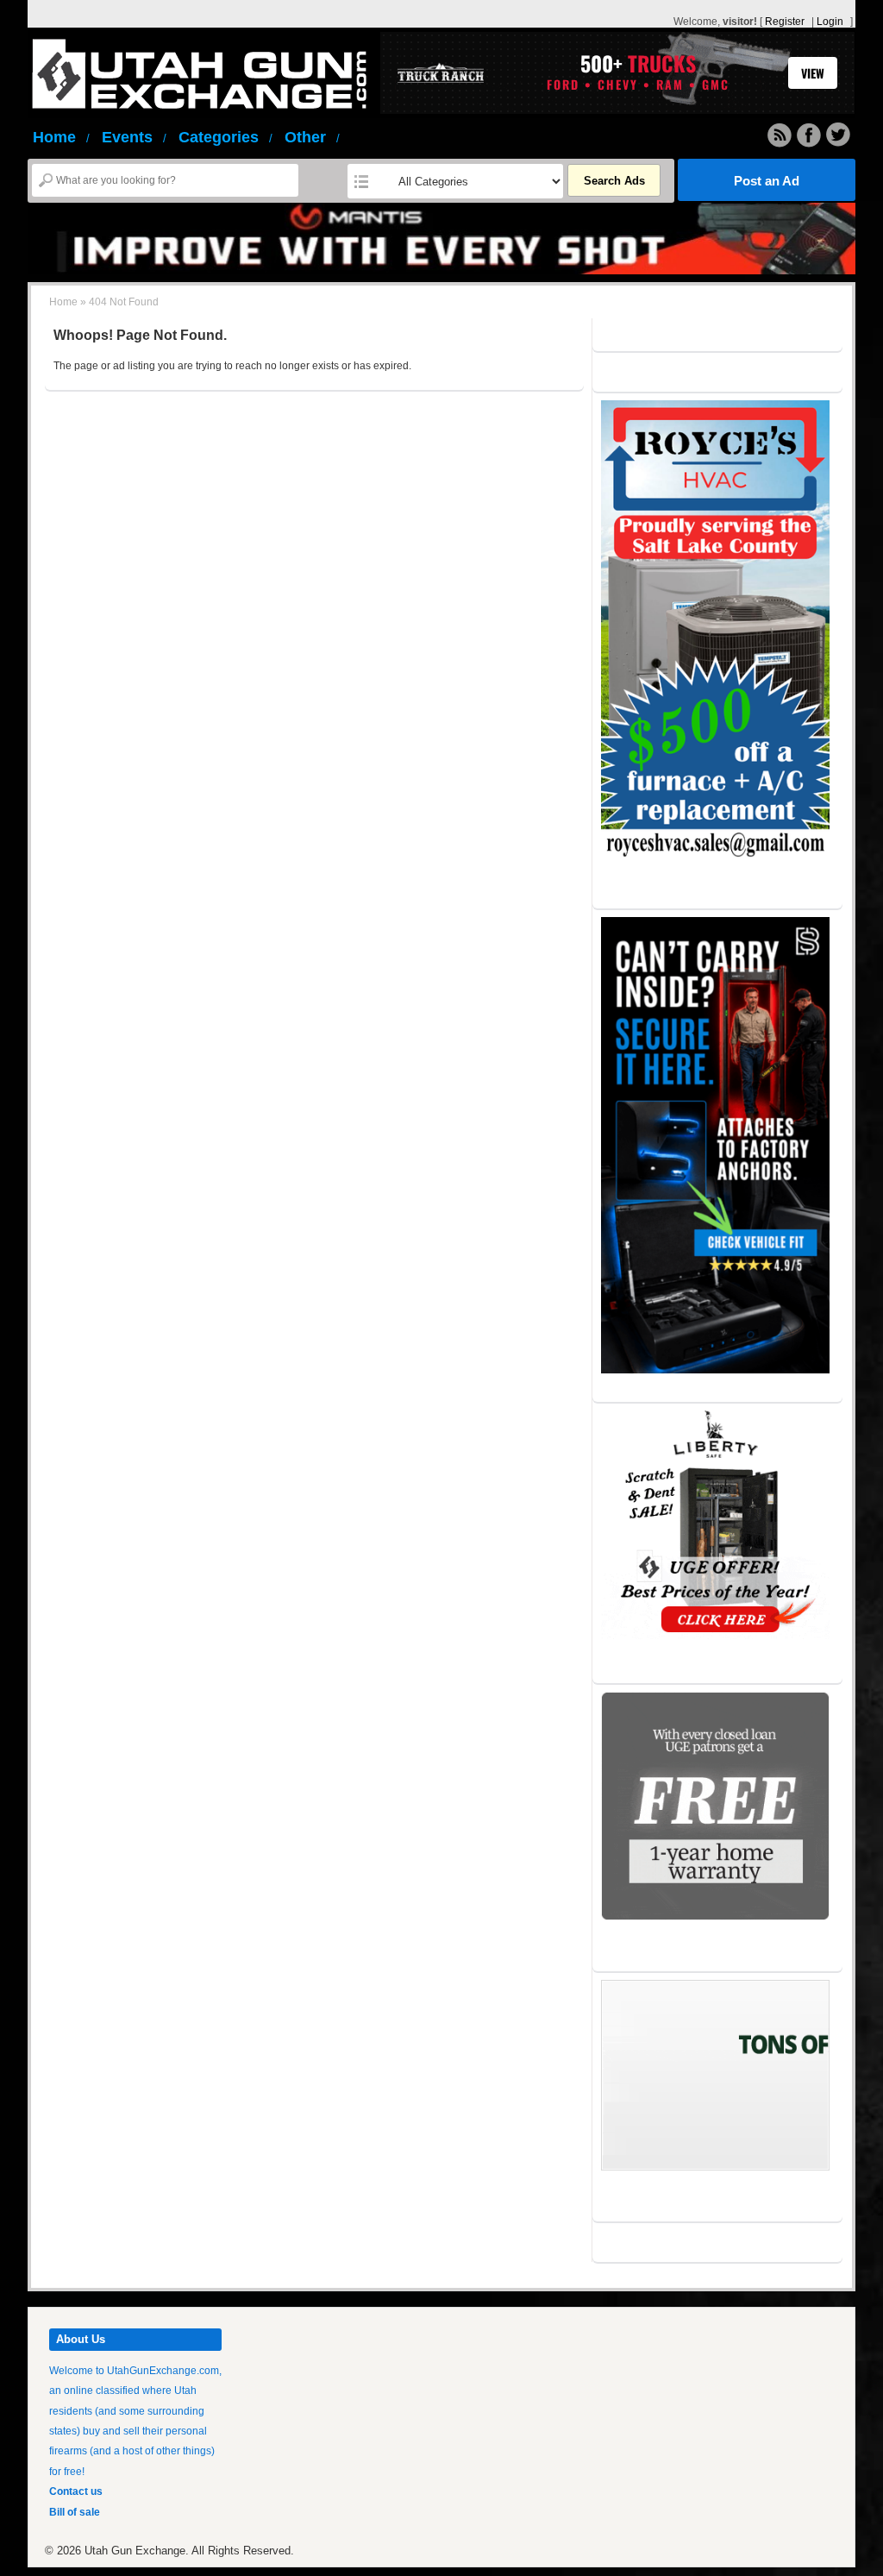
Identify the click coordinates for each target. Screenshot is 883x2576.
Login (830, 22)
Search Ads (614, 181)
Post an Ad (767, 181)
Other (312, 137)
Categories (225, 137)
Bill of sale (75, 2512)
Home (61, 137)
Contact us (76, 2491)
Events (134, 137)
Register (785, 22)
